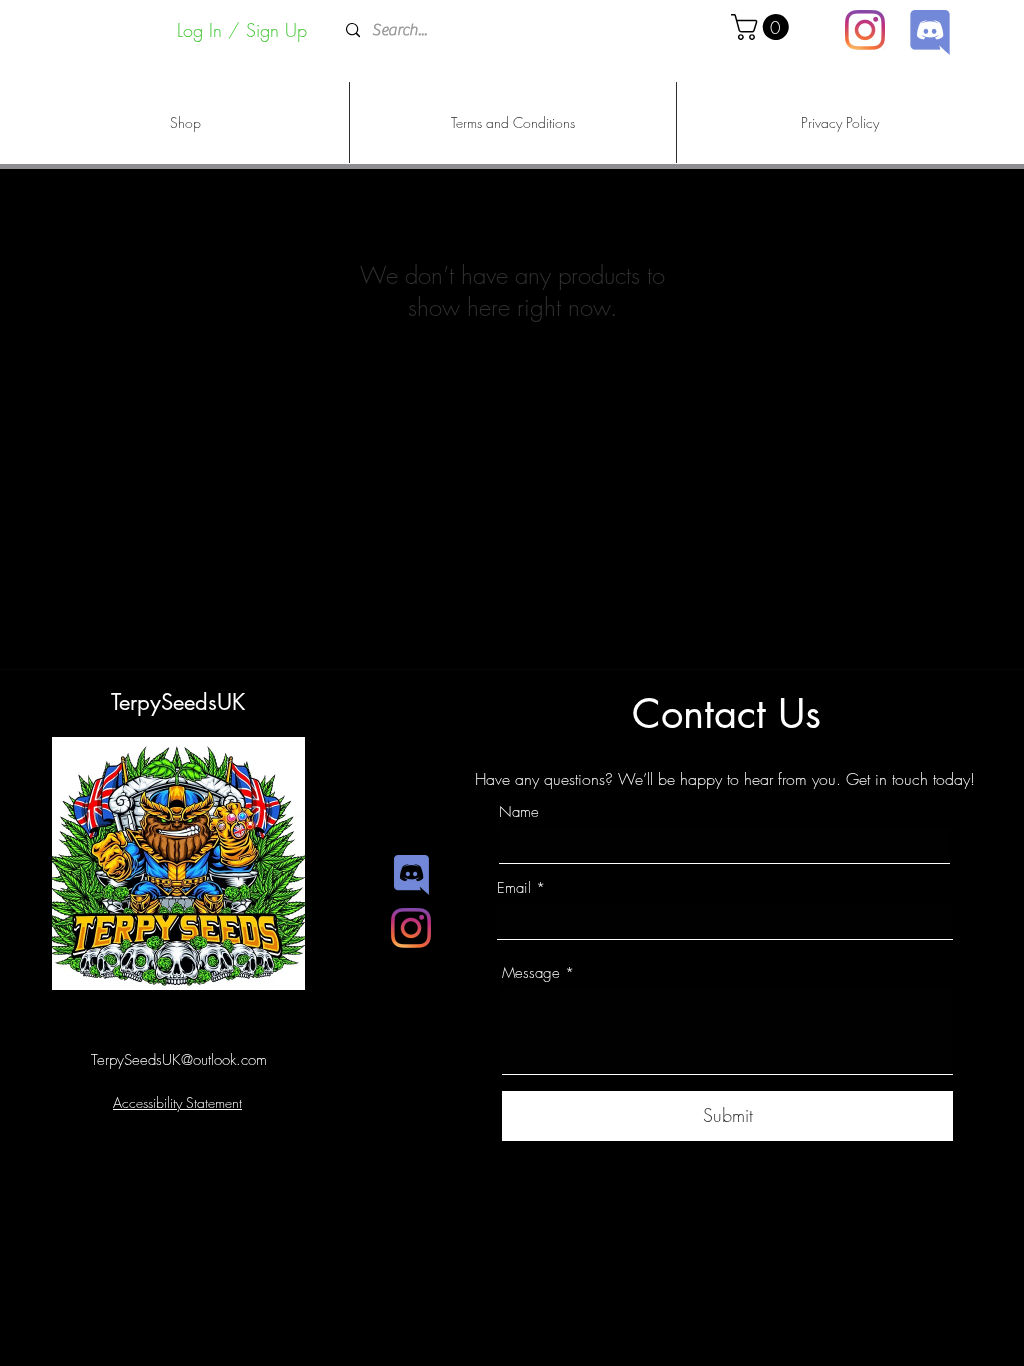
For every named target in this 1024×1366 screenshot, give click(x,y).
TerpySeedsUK (178, 702)
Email (514, 888)
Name (519, 812)
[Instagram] (865, 30)
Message (531, 973)
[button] (763, 27)
